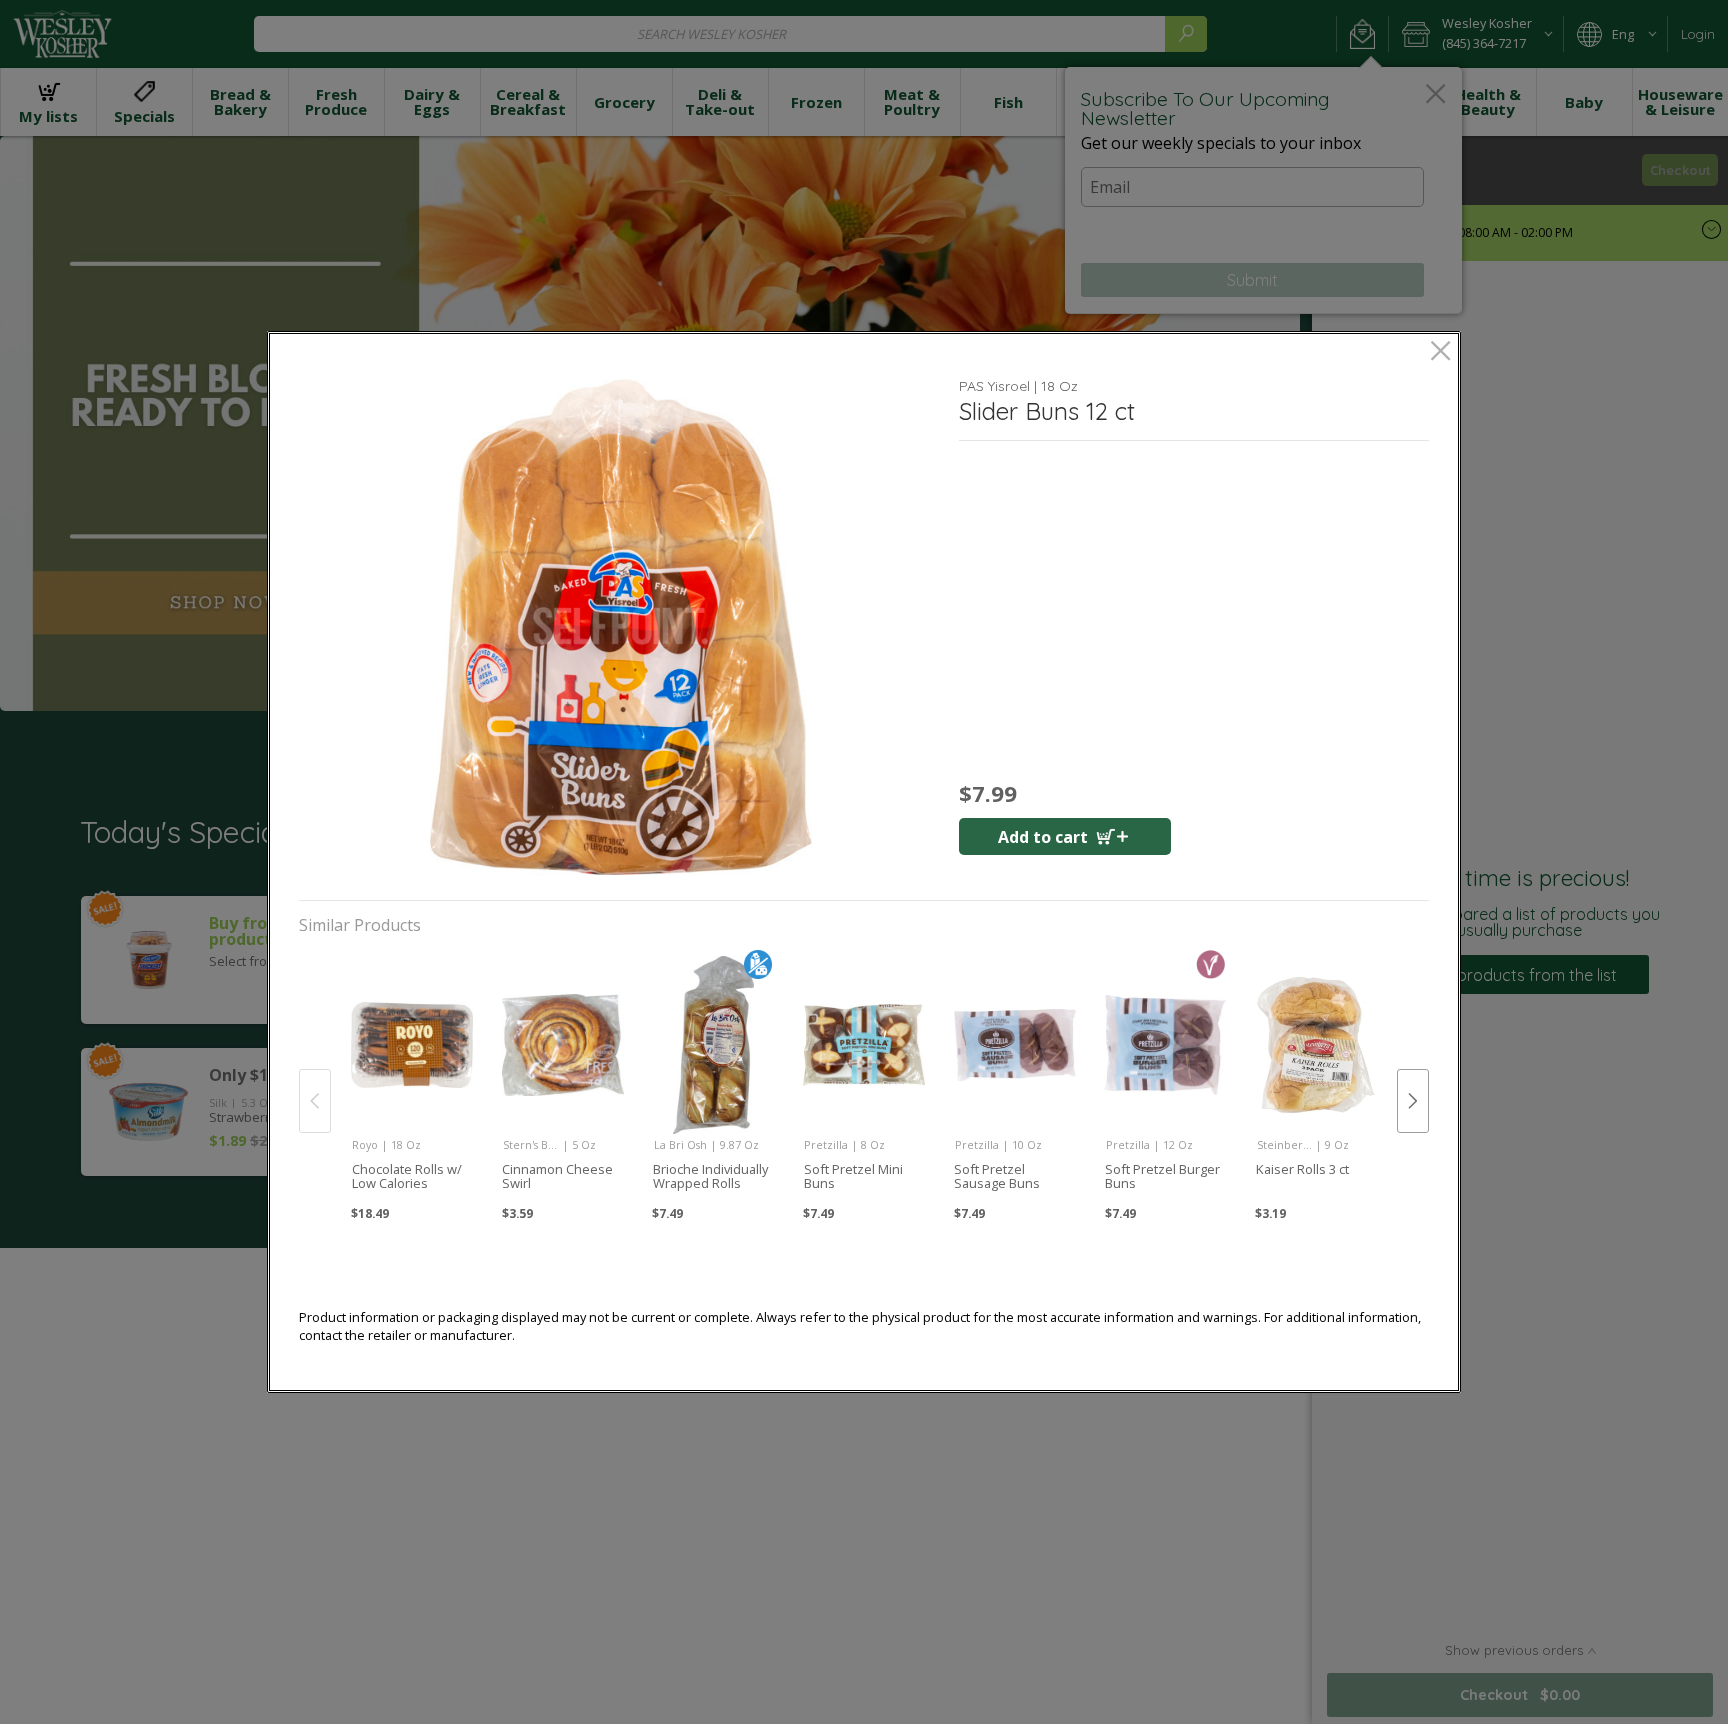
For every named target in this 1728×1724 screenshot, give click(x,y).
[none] (411, 1080)
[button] (621, 627)
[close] (1440, 352)
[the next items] (1413, 1101)
